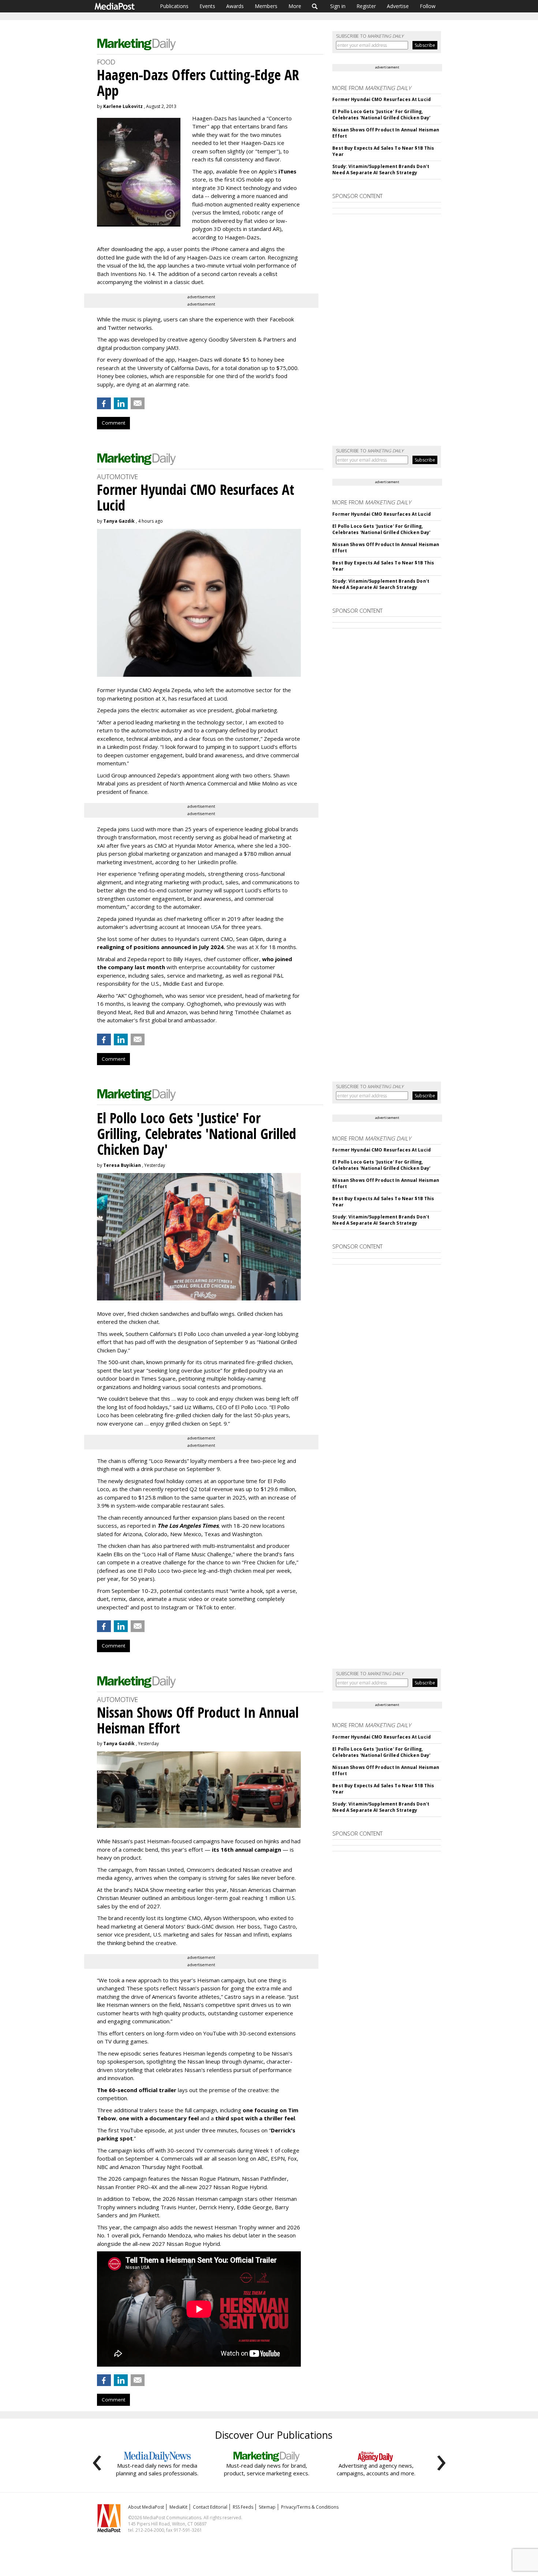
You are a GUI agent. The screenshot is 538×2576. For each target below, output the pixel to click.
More (295, 6)
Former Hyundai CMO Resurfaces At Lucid (382, 99)
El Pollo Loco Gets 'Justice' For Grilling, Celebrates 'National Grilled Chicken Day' (381, 115)
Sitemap (267, 2507)
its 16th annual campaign (246, 1849)
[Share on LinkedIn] (121, 403)
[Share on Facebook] (104, 403)
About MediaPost (146, 2507)
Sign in (338, 6)
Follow (428, 6)
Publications (174, 6)
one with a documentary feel (159, 2118)
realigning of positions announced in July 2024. (161, 947)
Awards (235, 6)
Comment (113, 423)
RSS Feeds (243, 2507)
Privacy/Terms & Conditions (310, 2507)
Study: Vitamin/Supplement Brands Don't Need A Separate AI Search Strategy (381, 169)
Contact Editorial (210, 2507)
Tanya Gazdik (119, 521)
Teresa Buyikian (122, 1165)
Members (266, 6)
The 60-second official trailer (137, 2090)
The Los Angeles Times (188, 1526)
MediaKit (178, 2507)
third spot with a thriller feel (255, 2118)
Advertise (398, 6)
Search (315, 6)
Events (207, 6)
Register (366, 6)
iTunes (287, 171)
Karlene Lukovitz (123, 106)
